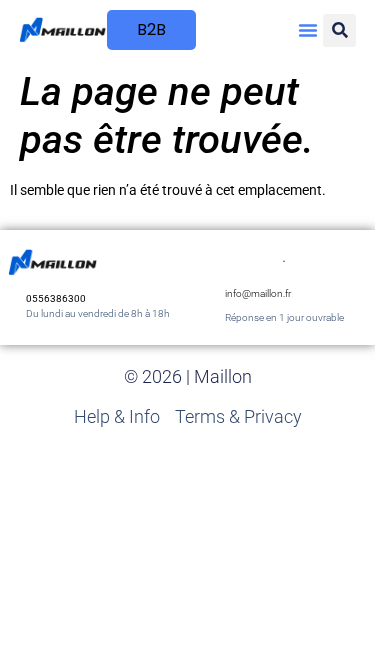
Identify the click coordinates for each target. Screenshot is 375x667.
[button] (308, 30)
